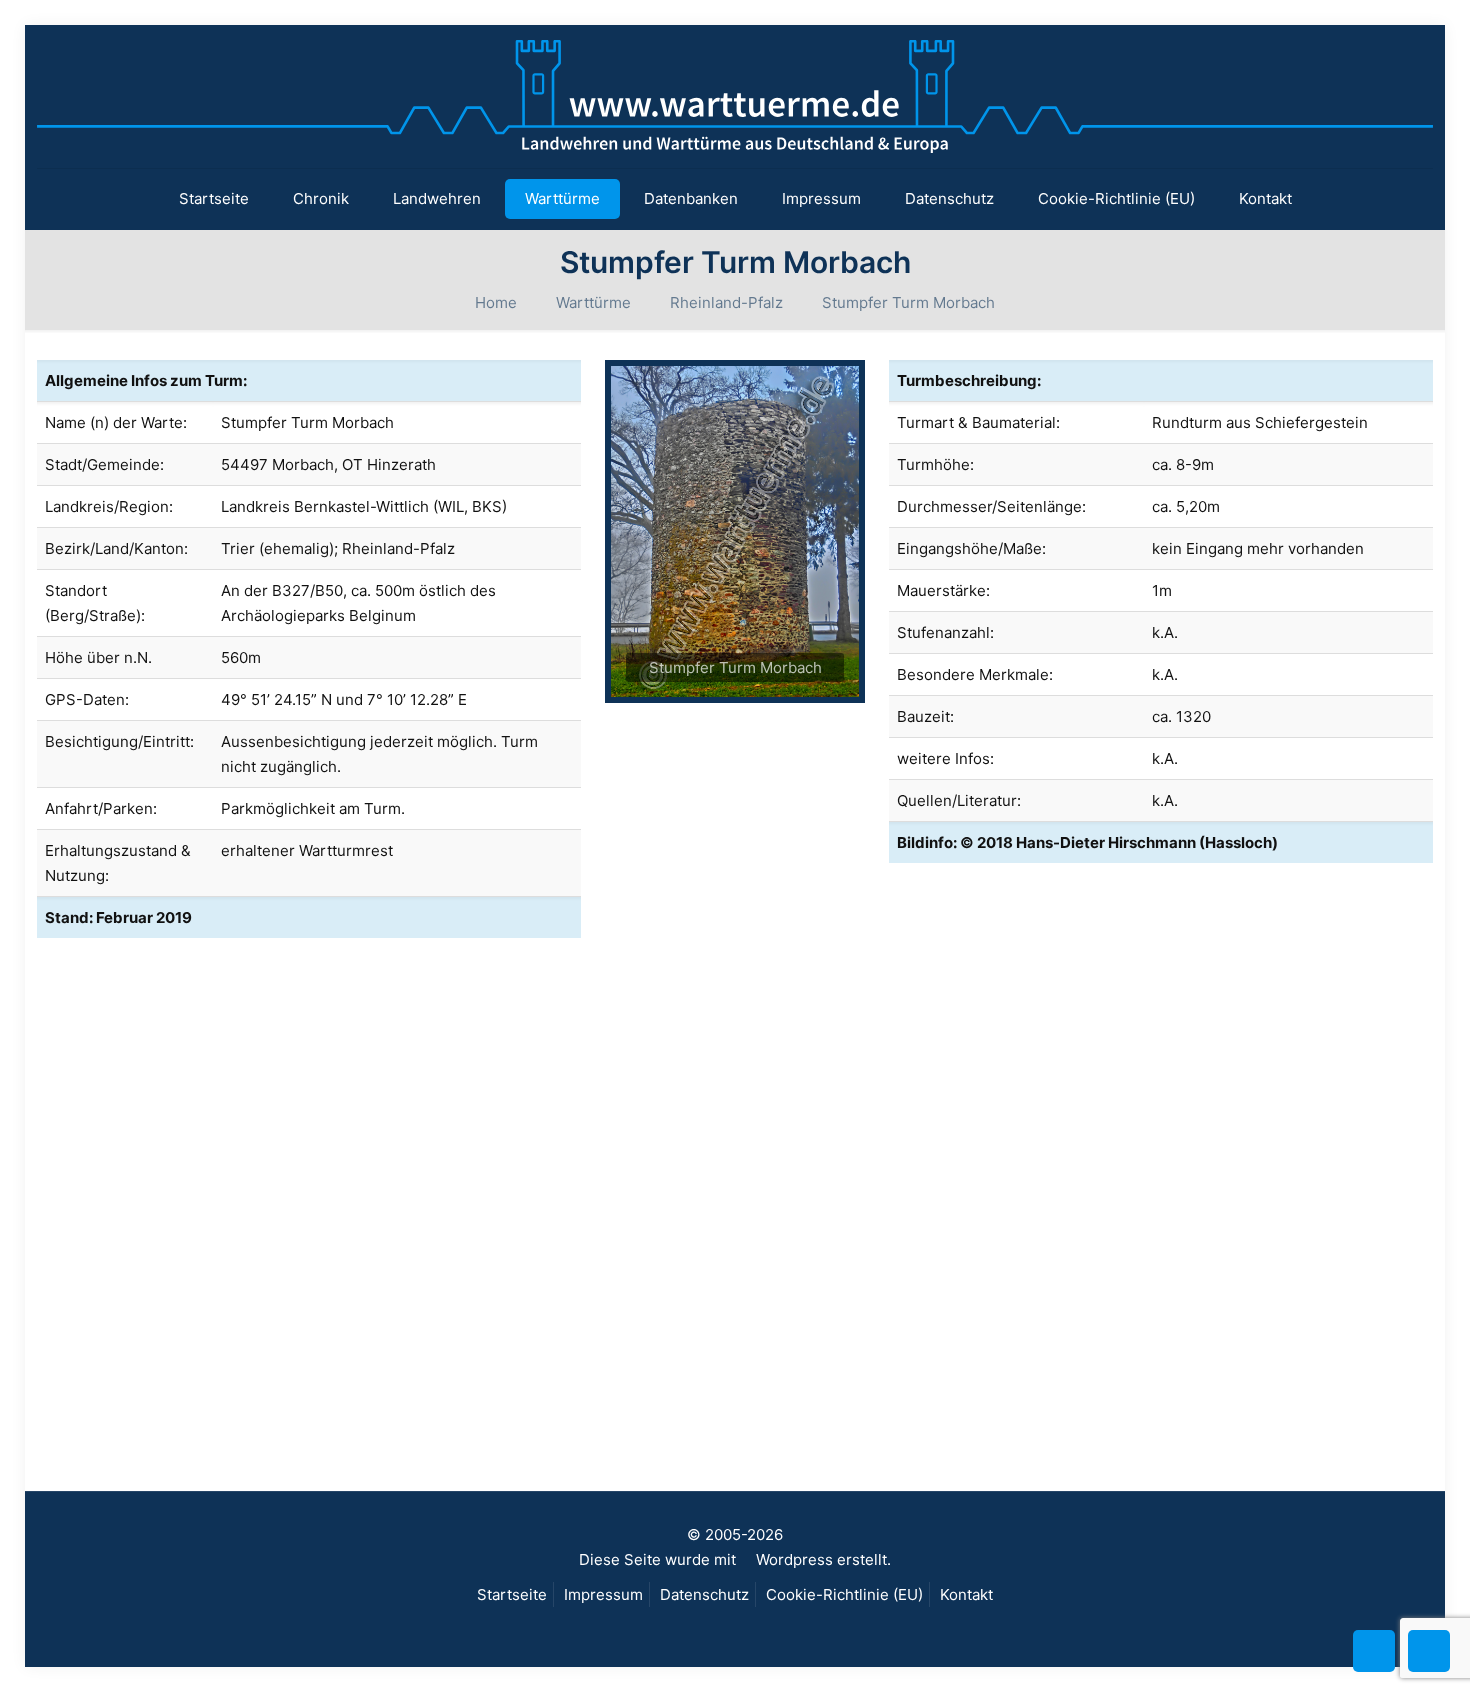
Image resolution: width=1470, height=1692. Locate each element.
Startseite (512, 1594)
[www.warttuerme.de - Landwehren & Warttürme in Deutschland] (735, 96)
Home (496, 302)
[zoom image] (735, 531)
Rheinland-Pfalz (726, 302)
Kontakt (966, 1594)
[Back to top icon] (1374, 1651)
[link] (735, 531)
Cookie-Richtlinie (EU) (844, 1594)
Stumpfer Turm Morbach (908, 302)
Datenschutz (704, 1594)
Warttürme (593, 302)
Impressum (603, 1594)
